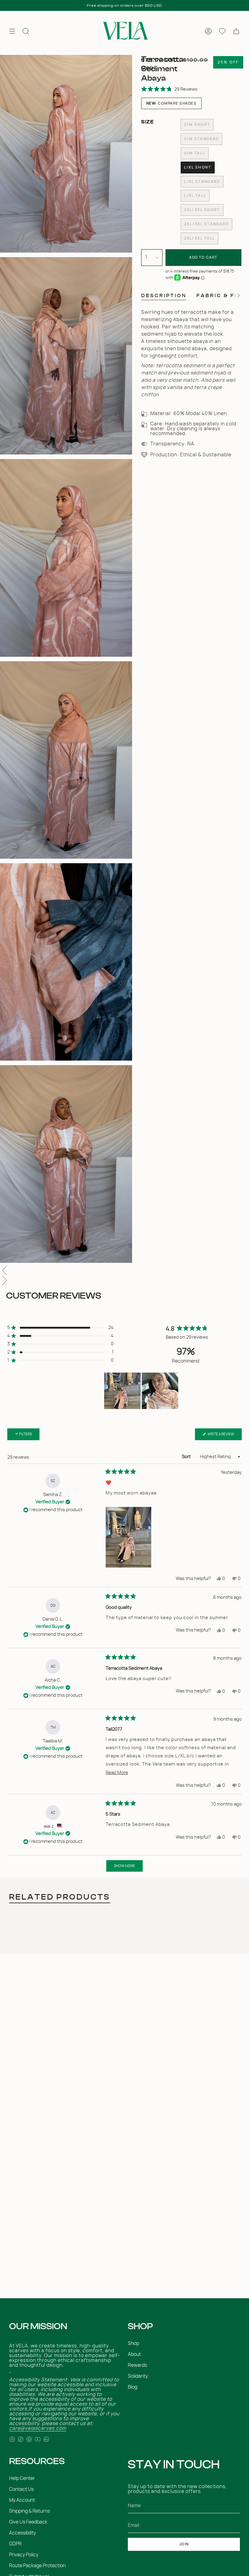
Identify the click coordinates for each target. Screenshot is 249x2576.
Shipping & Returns (29, 2511)
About (134, 2354)
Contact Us (21, 2489)
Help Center (22, 2478)
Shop (133, 2343)
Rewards (137, 2365)
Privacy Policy (24, 2555)
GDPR (15, 2544)
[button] (169, 89)
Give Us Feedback (28, 2522)
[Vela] (124, 31)
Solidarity (138, 2376)
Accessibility (22, 2533)
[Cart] (236, 31)
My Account (22, 2500)
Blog (133, 2387)
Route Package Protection (37, 2566)
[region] (142, 1391)
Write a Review (224, 1436)
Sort (187, 1457)
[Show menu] (12, 31)
